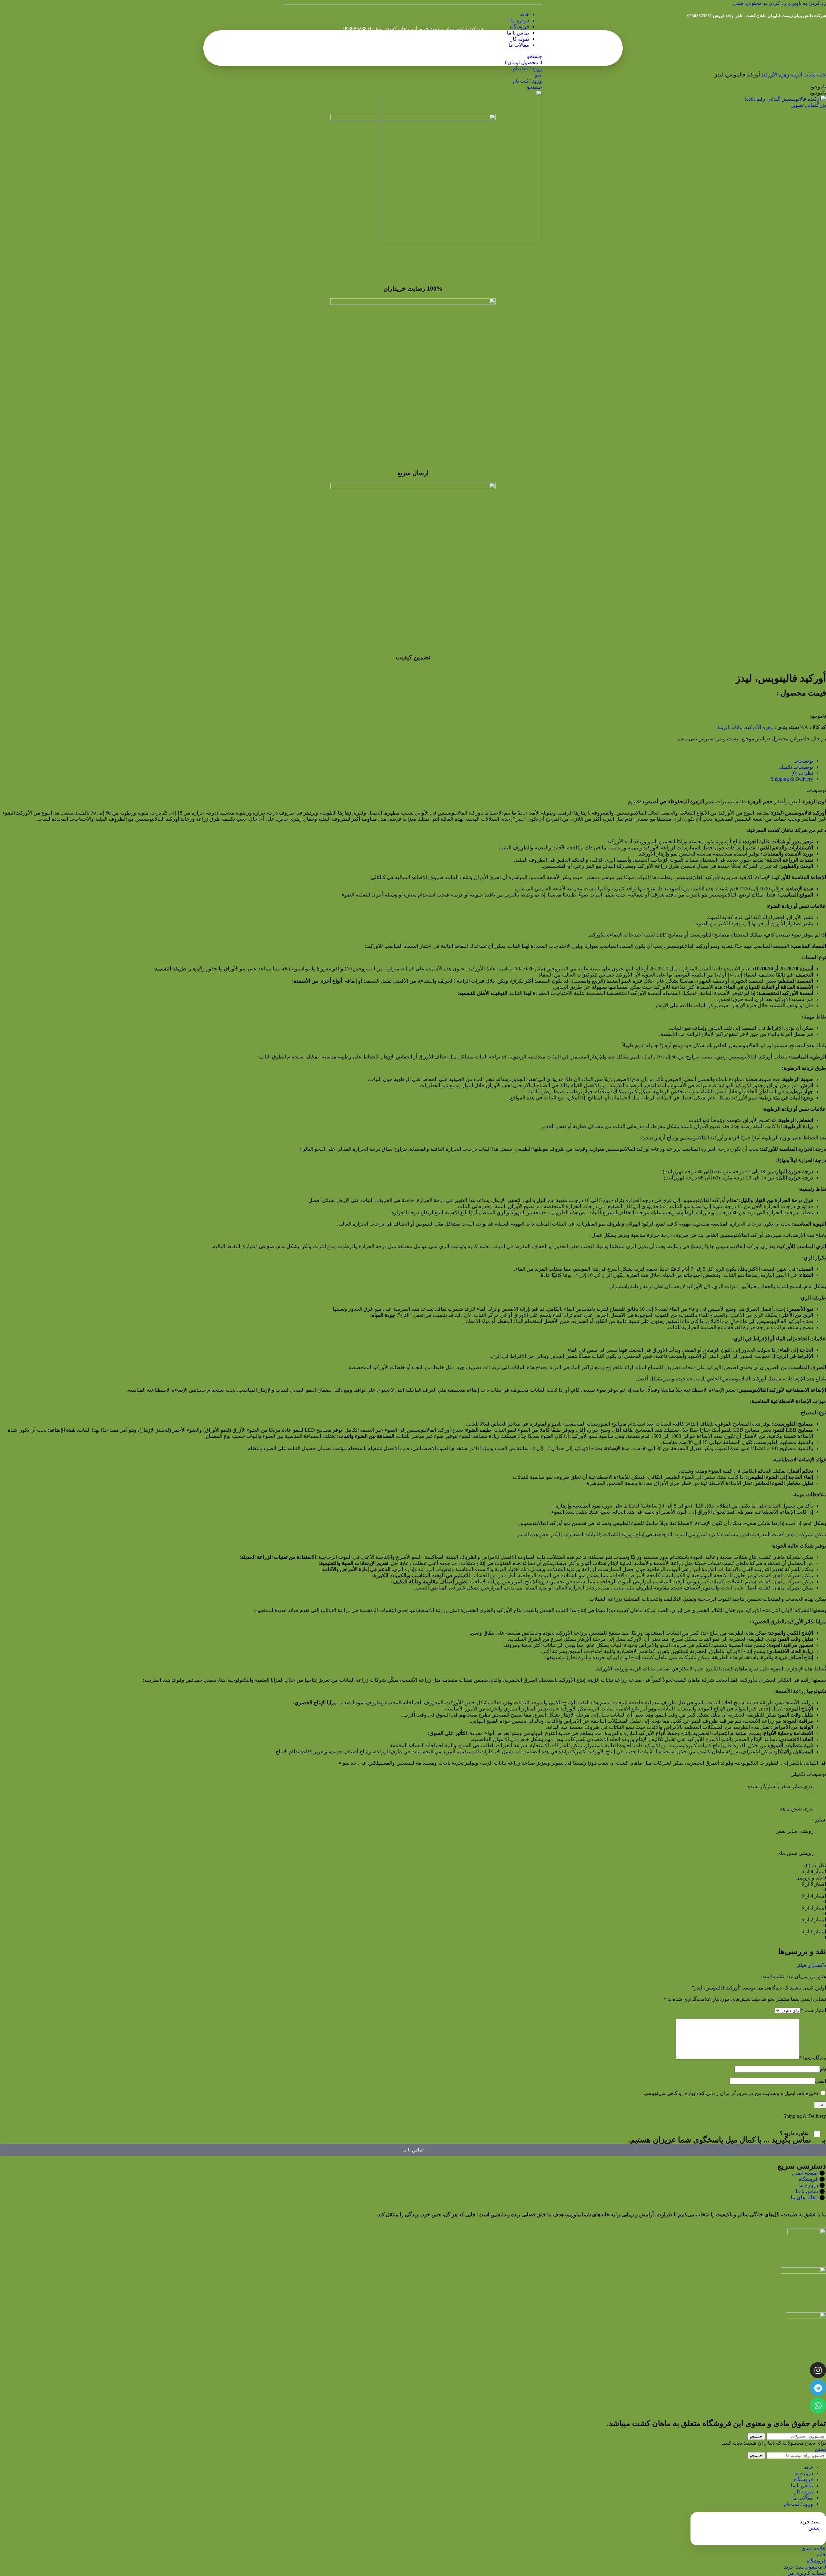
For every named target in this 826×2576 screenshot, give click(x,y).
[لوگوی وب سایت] (413, 3)
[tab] (803, 761)
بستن (820, 2449)
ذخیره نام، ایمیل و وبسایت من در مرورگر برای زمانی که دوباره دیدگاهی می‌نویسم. (731, 2093)
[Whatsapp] (818, 2406)
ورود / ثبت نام (798, 2504)
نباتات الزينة (802, 75)
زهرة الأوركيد (775, 75)
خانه (821, 75)
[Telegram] (818, 2388)
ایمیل (821, 2081)
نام (823, 2069)
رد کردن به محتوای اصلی (760, 3)
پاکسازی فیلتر (811, 1965)
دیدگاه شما (813, 2058)
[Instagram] (818, 2370)
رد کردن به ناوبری (806, 3)
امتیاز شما (813, 2010)
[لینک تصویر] (807, 2233)
